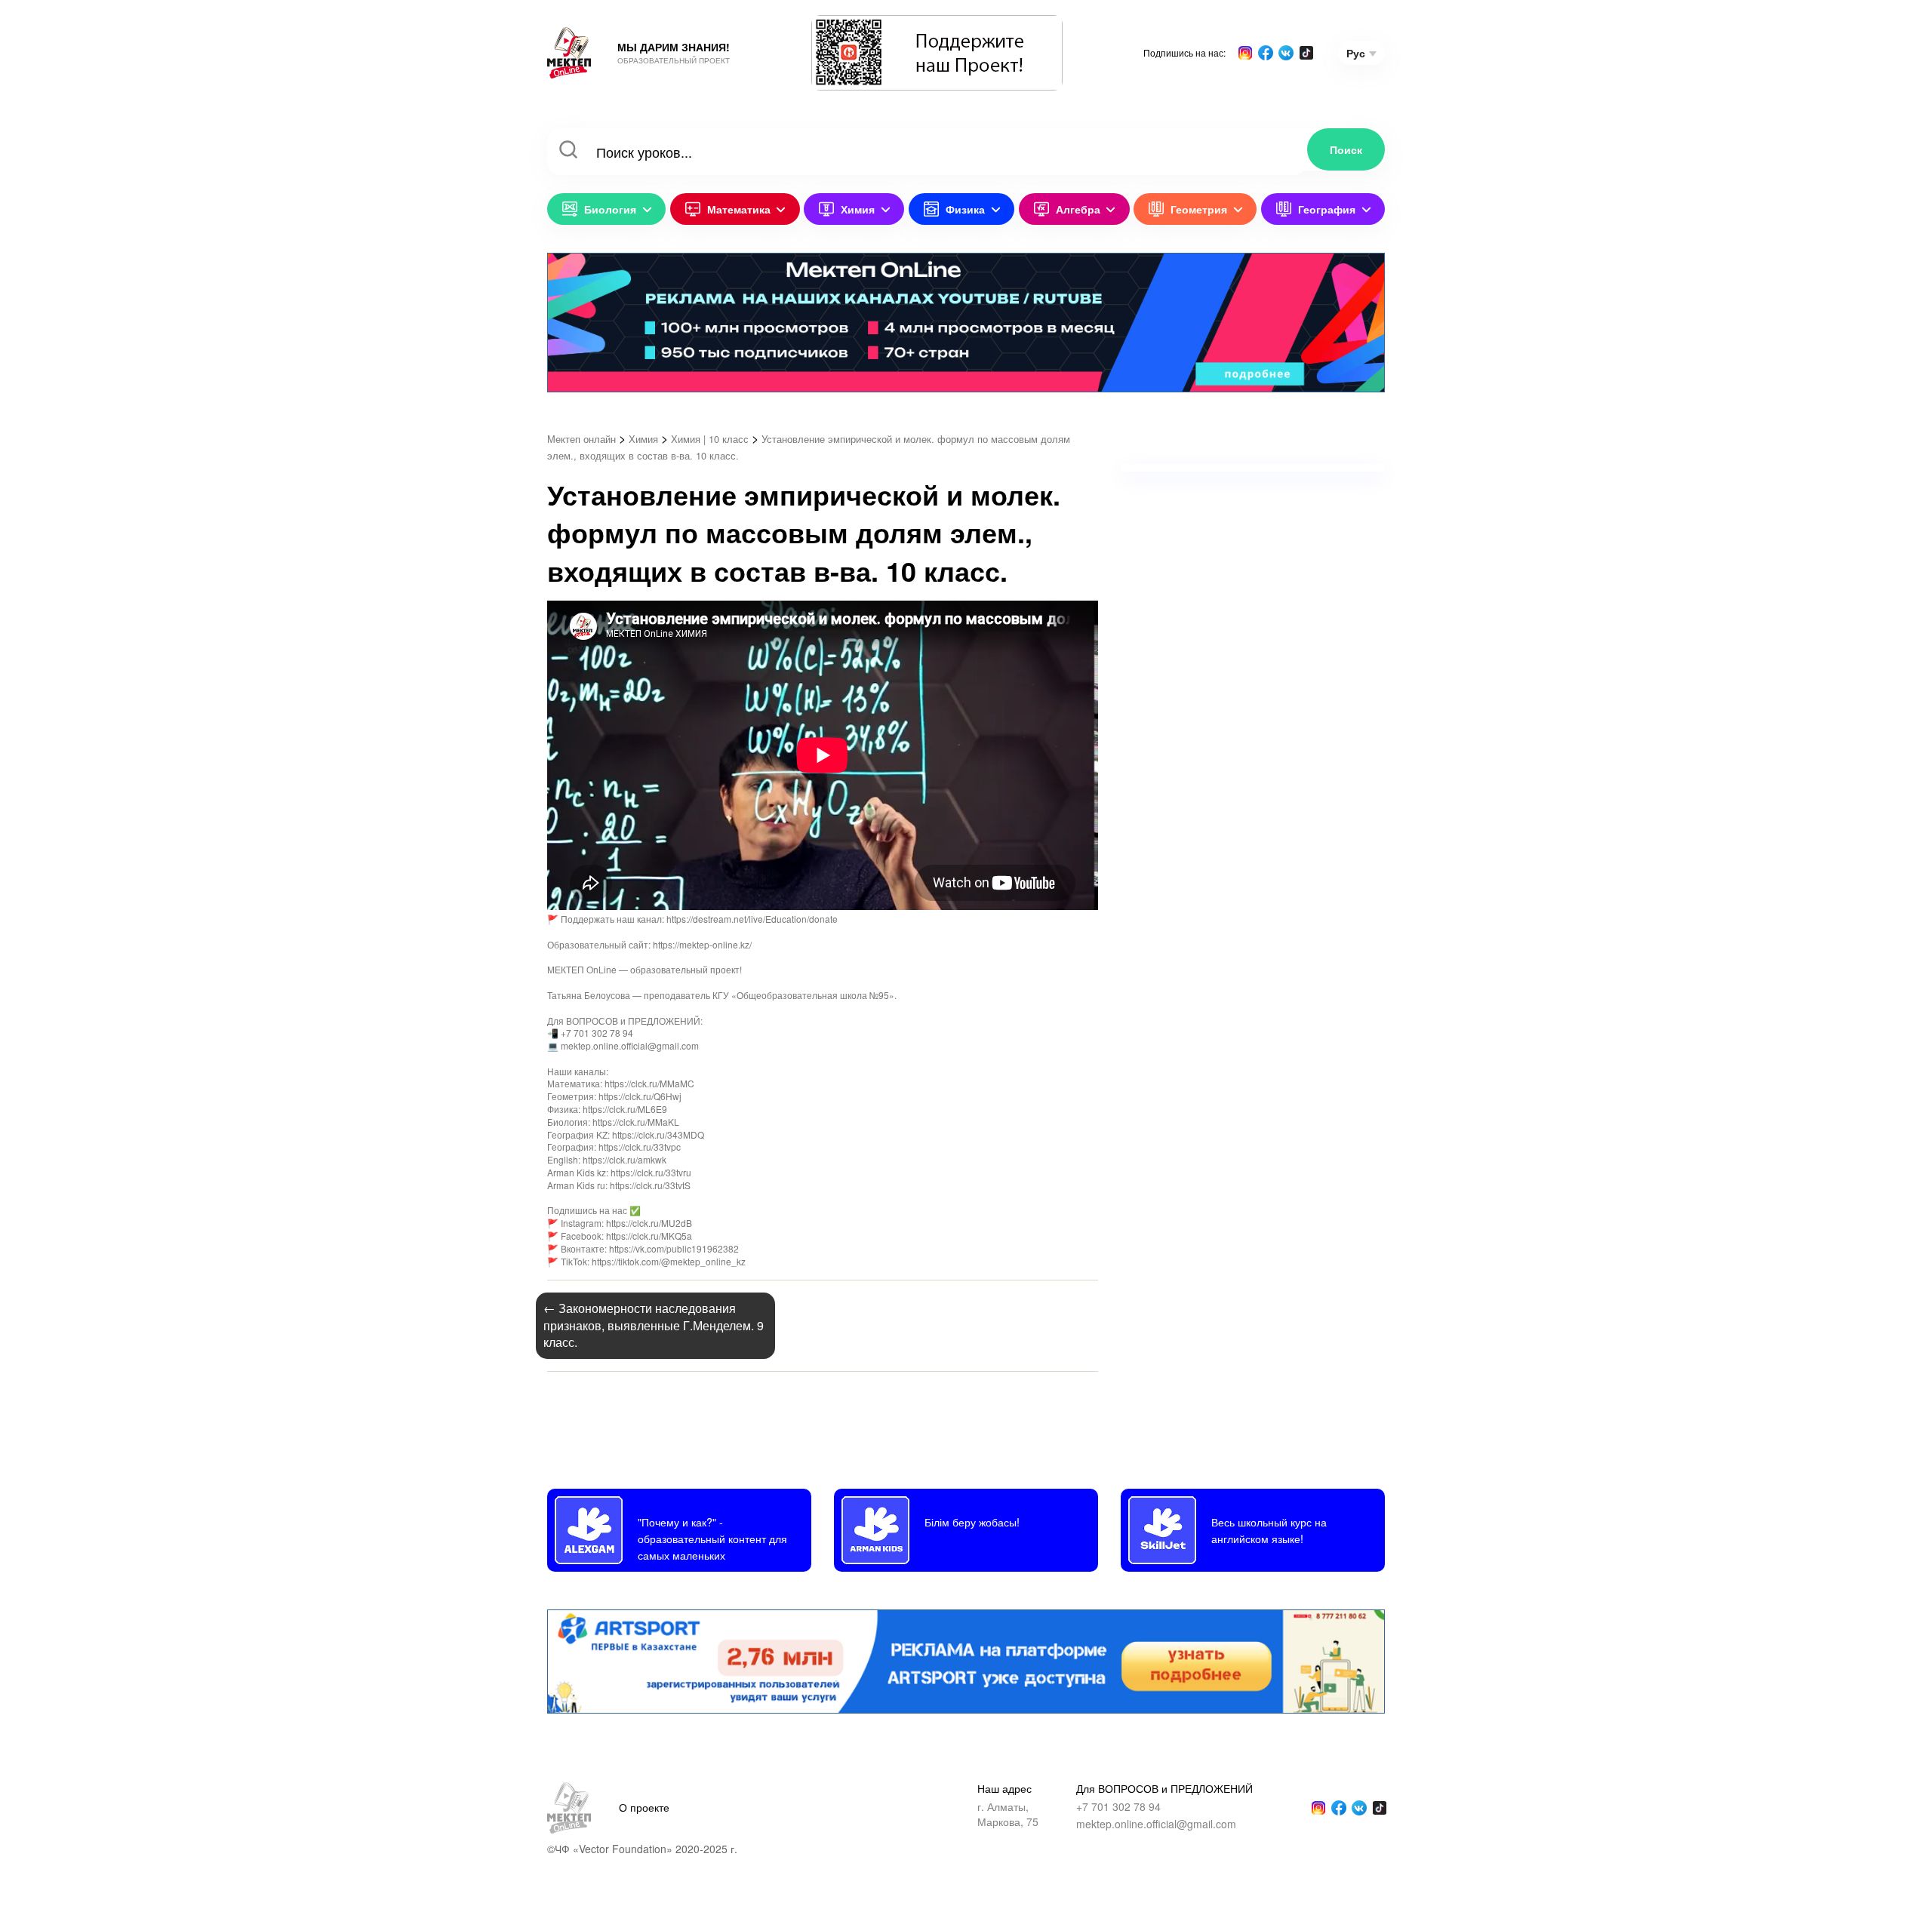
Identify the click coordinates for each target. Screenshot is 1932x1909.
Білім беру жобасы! (972, 1522)
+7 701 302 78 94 (1118, 1807)
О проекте (644, 1807)
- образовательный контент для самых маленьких (712, 1539)
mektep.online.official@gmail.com (1156, 1824)
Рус (1356, 53)
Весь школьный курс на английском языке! (1269, 1530)
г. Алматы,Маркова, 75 (1008, 1814)
